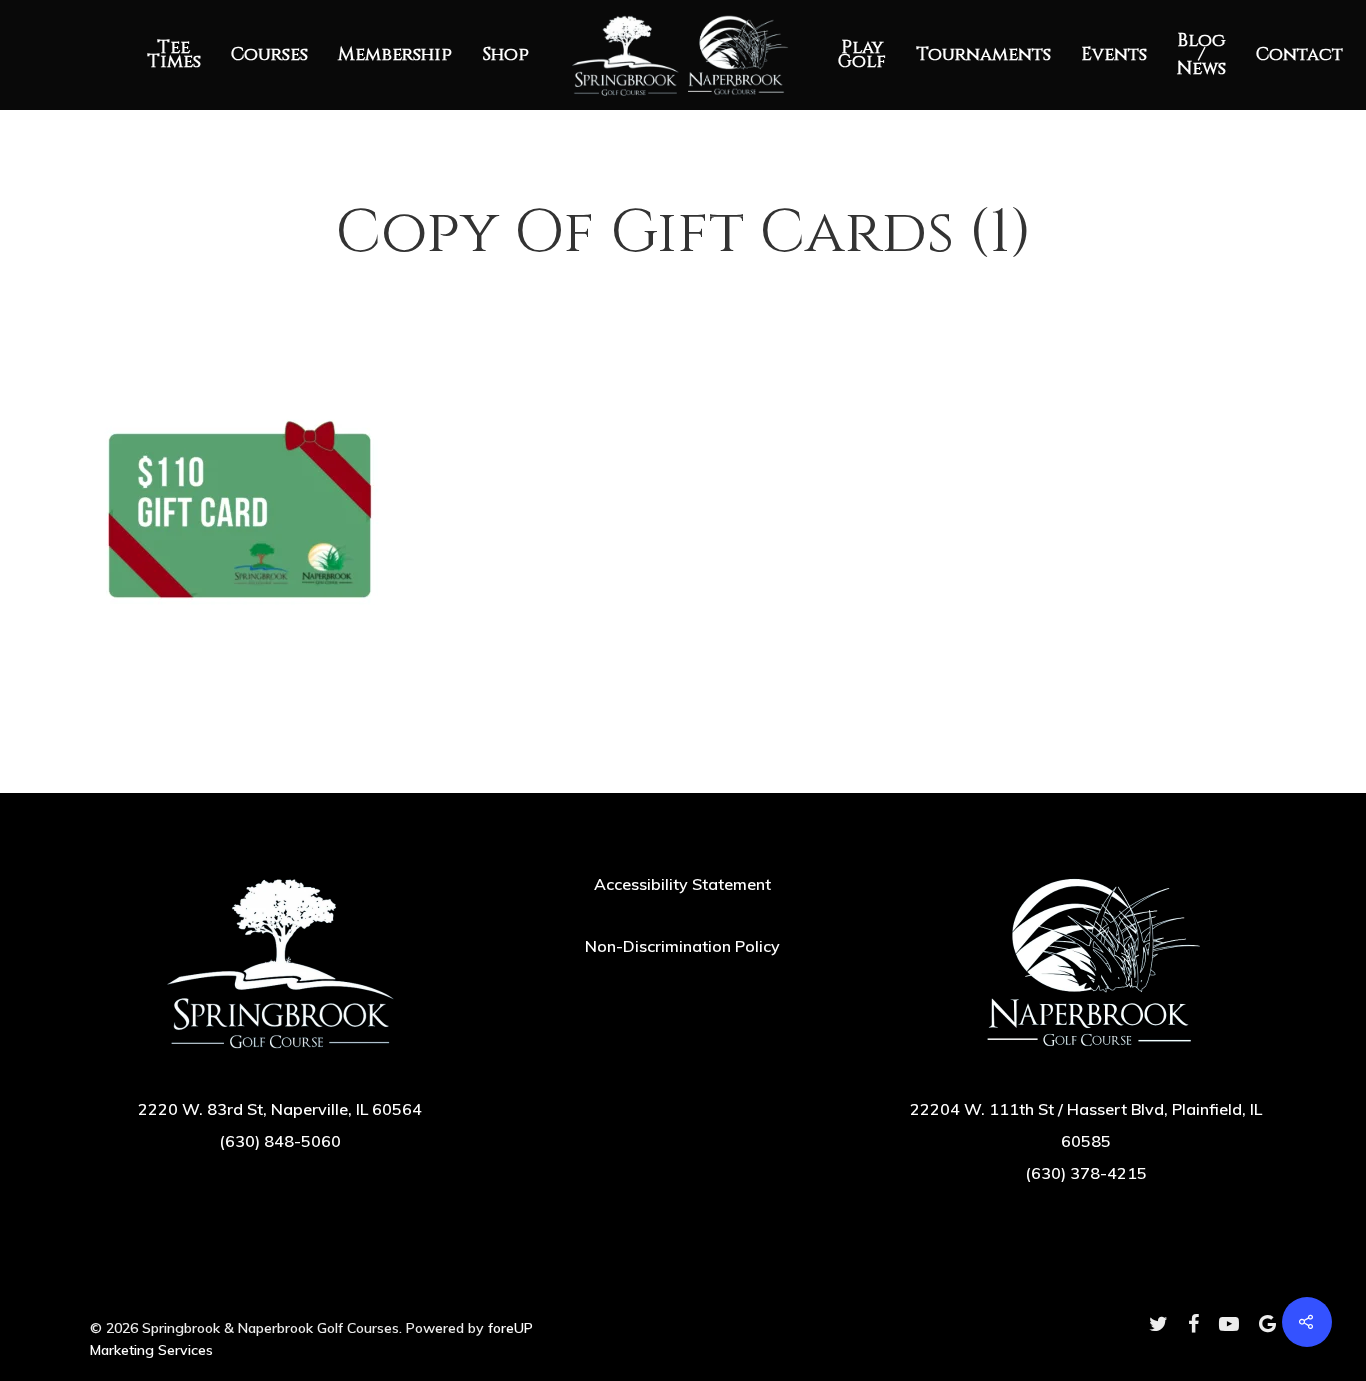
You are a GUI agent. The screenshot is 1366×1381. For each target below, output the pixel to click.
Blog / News (1201, 55)
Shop (505, 55)
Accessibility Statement (682, 884)
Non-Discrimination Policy (682, 946)
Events (1114, 55)
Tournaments (983, 55)
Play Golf (862, 55)
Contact (1299, 55)
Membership (395, 55)
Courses (269, 55)
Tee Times (174, 55)
